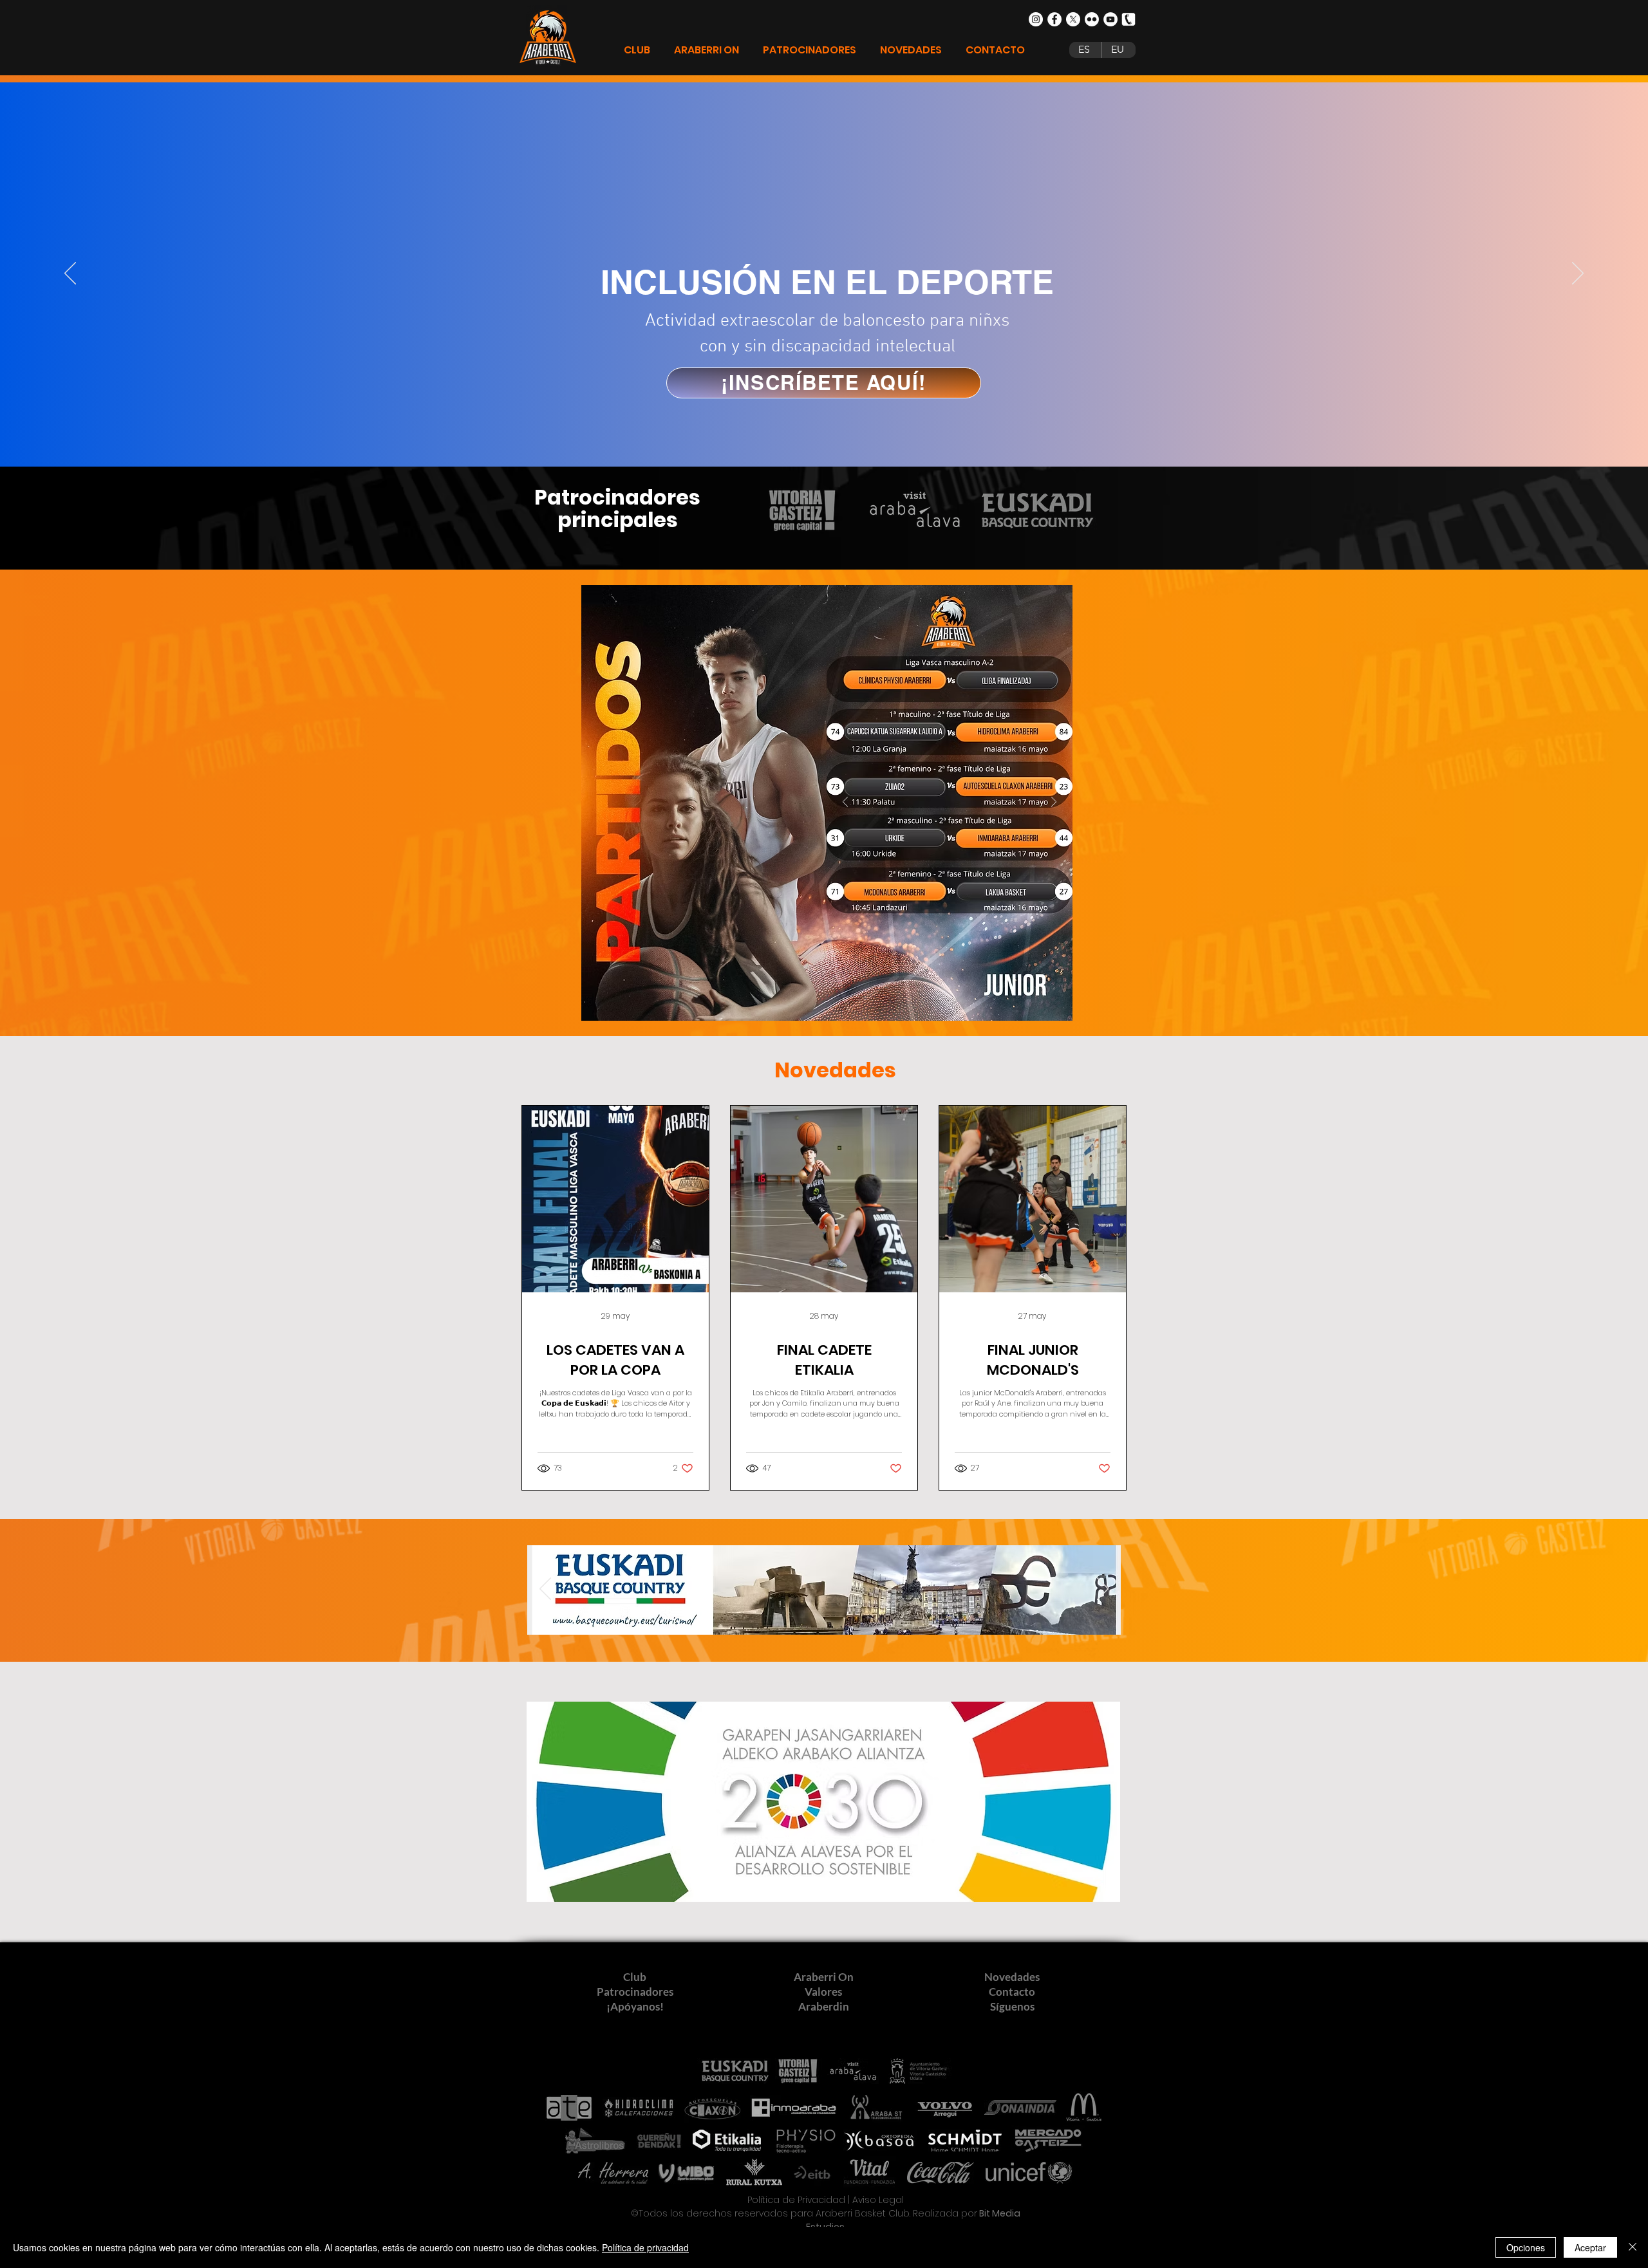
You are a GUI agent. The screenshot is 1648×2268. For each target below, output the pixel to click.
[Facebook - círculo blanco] (1054, 19)
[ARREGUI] (855, 1614)
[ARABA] (840, 1614)
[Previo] (70, 274)
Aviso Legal (878, 2200)
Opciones (1526, 2247)
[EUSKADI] (780, 1614)
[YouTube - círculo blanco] (1110, 19)
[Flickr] (1092, 19)
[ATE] (870, 1614)
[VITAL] (796, 1614)
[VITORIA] (826, 1614)
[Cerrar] (1633, 2247)
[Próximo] (1578, 274)
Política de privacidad (645, 2247)
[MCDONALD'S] (811, 1614)
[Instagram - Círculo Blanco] (1036, 19)
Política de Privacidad (796, 2200)
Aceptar (1590, 2247)
